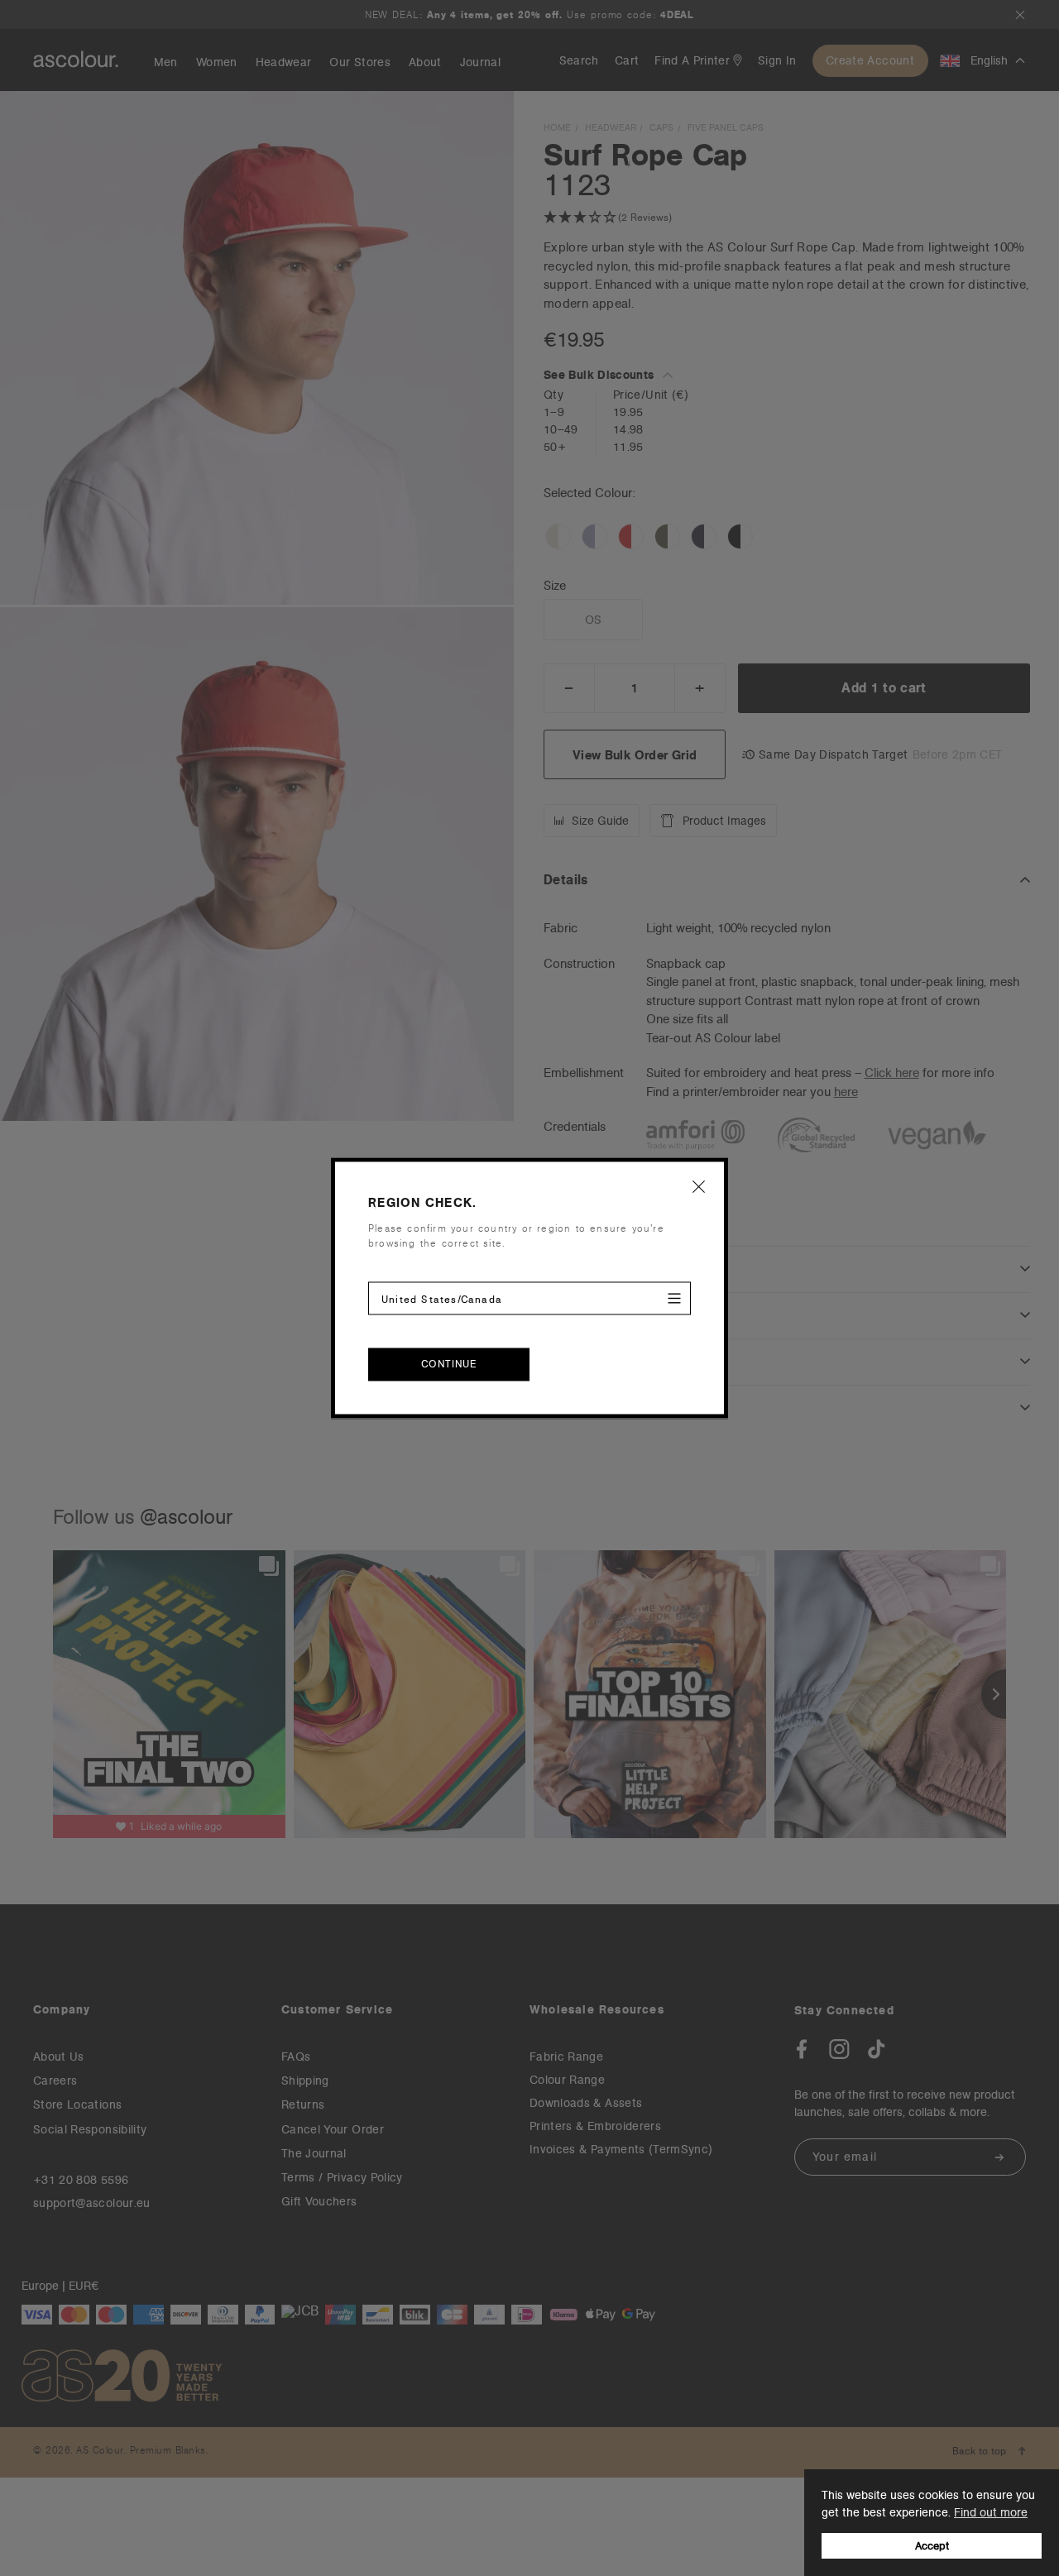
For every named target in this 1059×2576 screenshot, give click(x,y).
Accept (932, 2546)
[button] (699, 1186)
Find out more (991, 2512)
